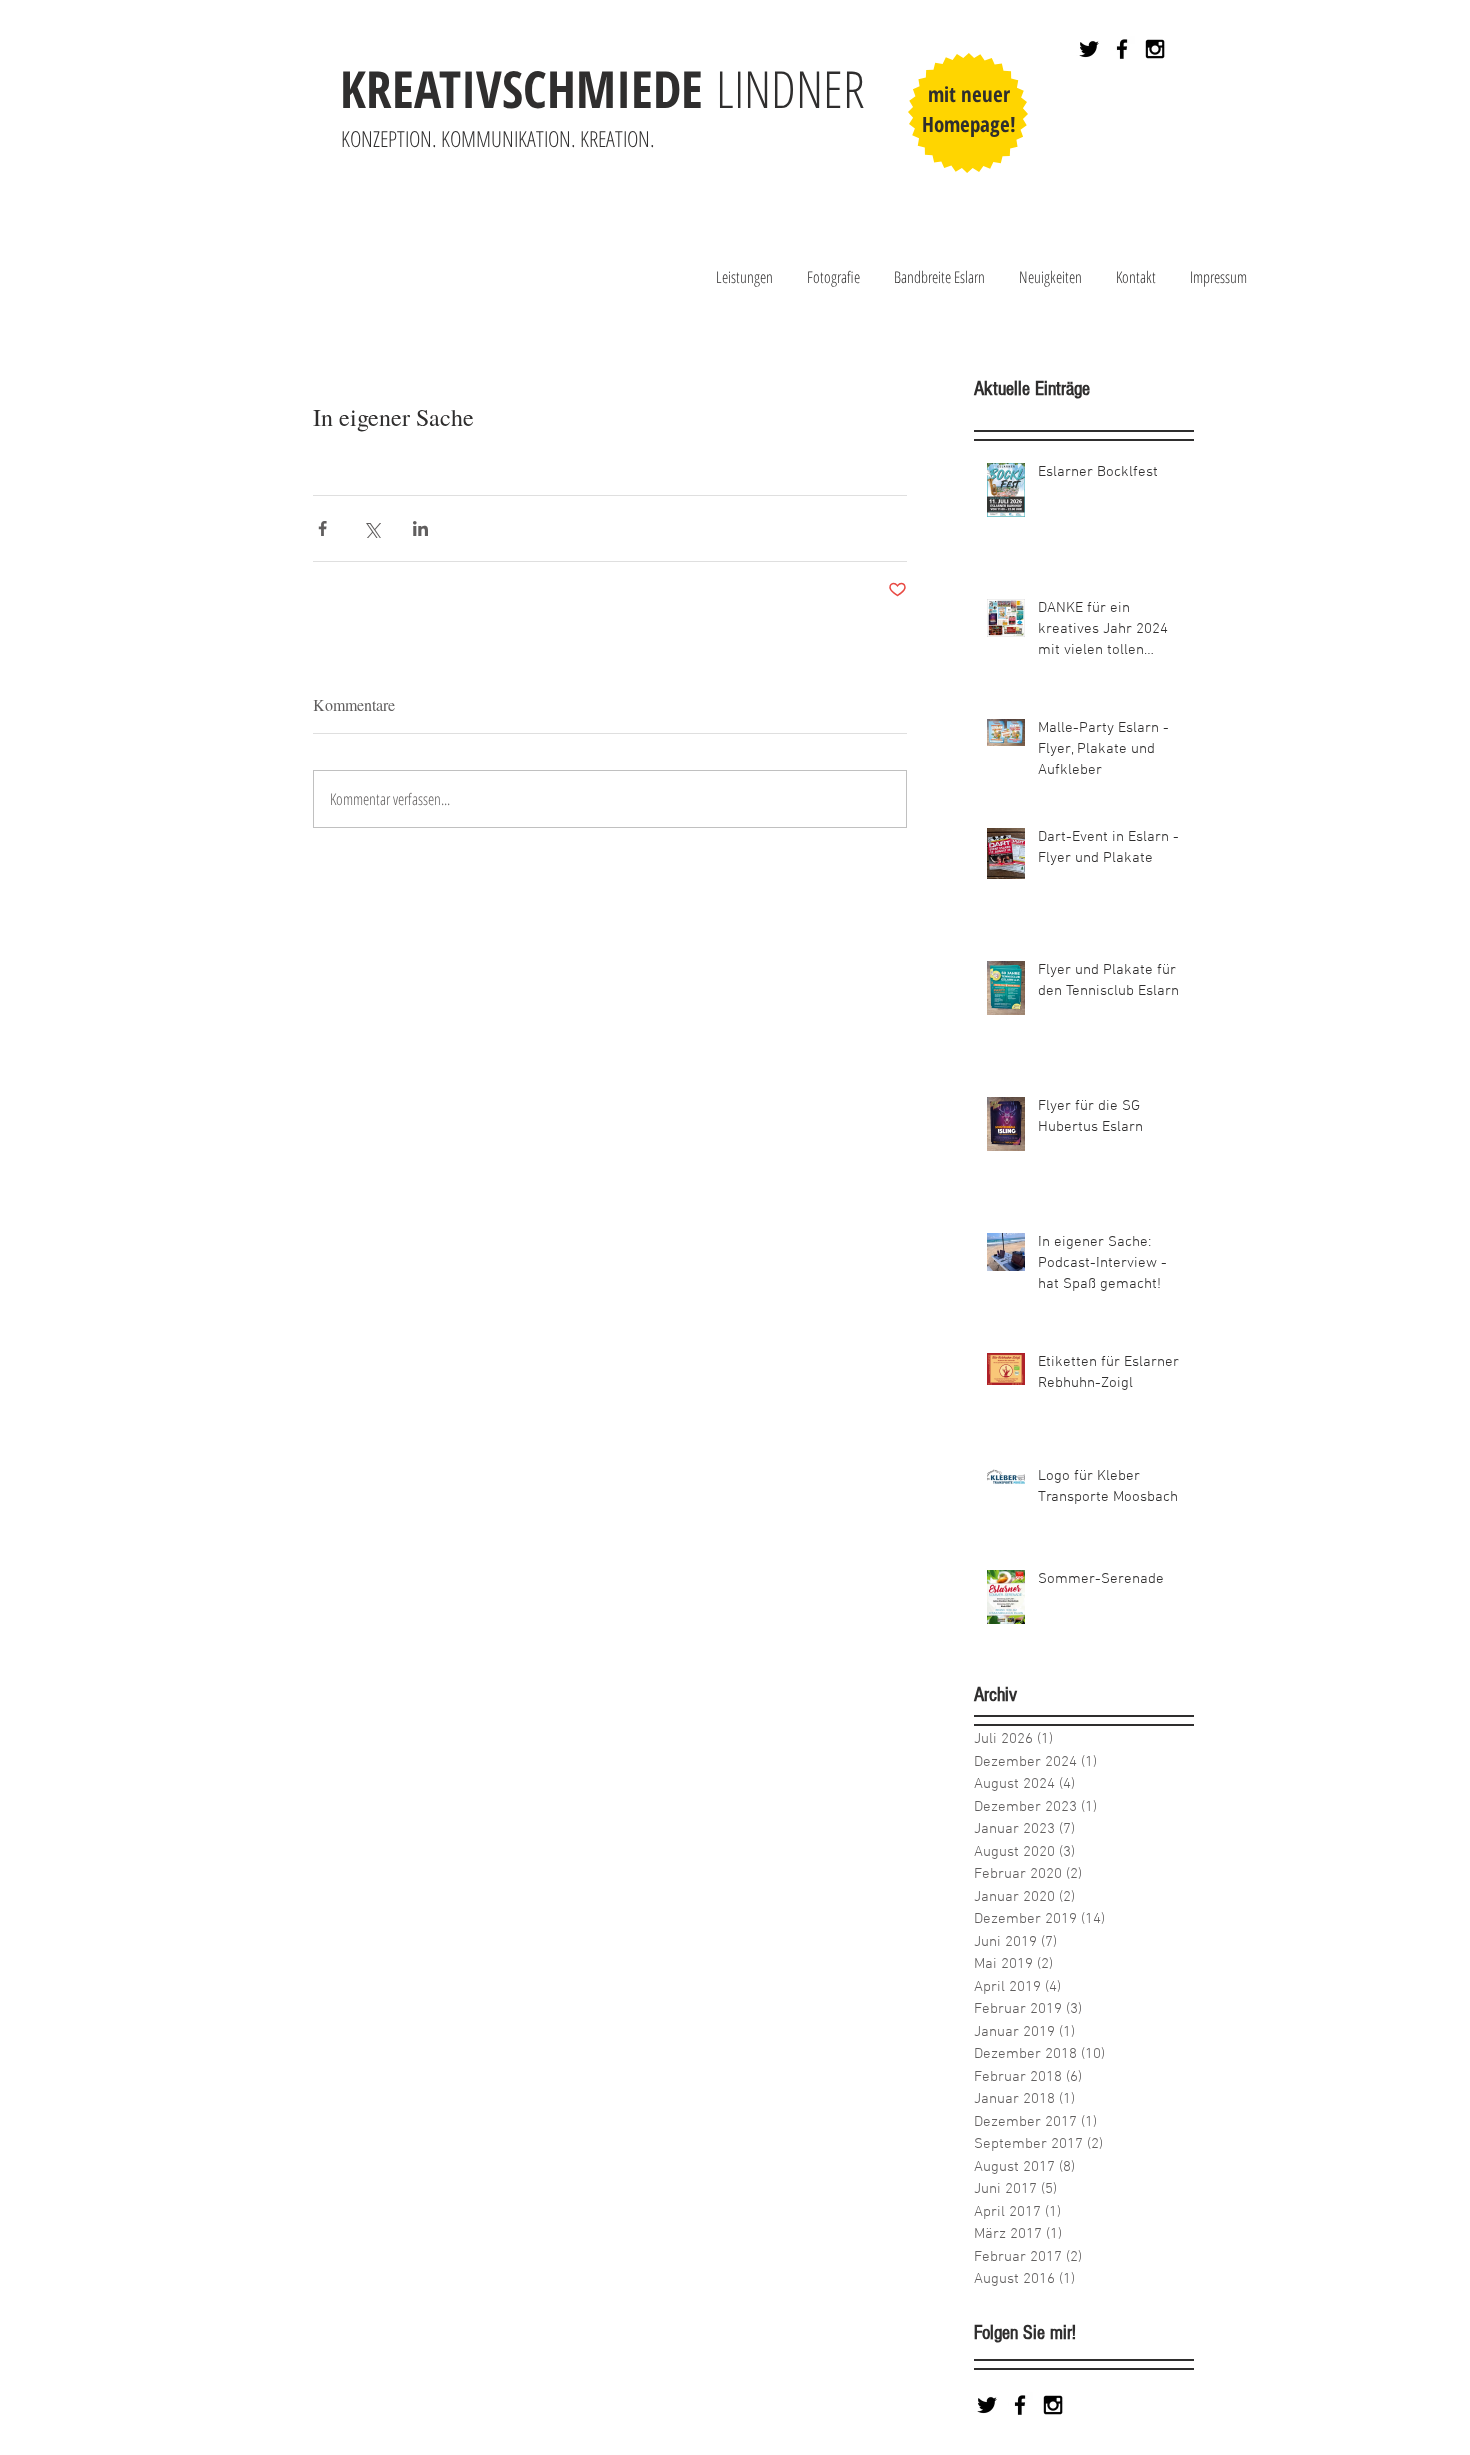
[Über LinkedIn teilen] (420, 528)
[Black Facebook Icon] (1122, 49)
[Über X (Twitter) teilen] (371, 528)
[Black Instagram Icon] (1155, 49)
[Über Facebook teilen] (322, 528)
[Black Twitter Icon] (1089, 49)
